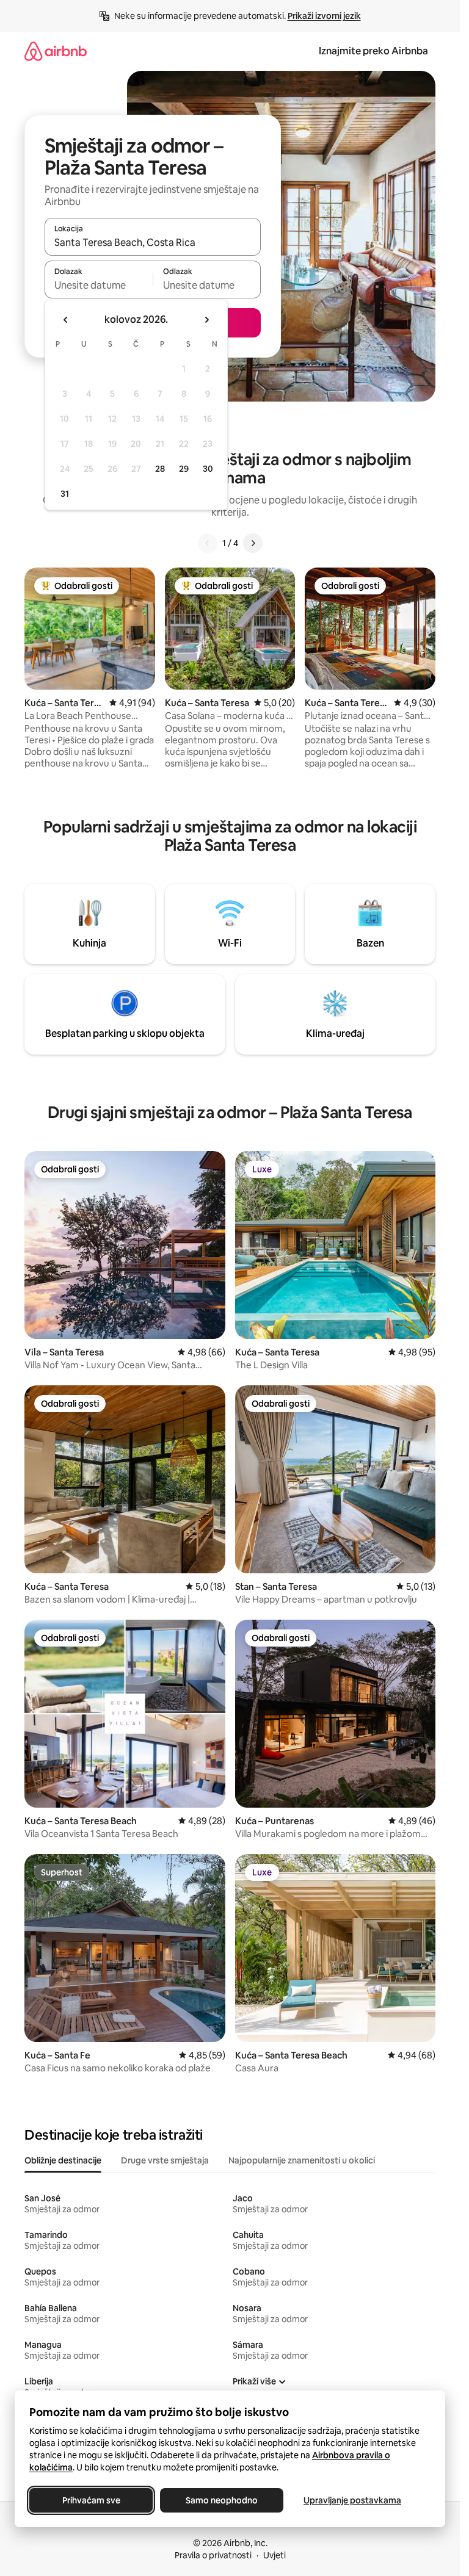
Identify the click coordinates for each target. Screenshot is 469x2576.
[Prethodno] (208, 543)
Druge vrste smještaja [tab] (165, 2160)
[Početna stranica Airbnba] (56, 51)
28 (160, 469)
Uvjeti (274, 2555)
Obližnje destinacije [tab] (63, 2160)
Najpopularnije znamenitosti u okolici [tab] (302, 2160)
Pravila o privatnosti (213, 2555)
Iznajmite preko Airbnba (373, 51)
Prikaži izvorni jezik (324, 16)
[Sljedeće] (253, 543)
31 (65, 494)
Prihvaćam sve (91, 2500)
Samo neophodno (222, 2500)
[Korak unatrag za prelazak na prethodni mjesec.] (66, 320)
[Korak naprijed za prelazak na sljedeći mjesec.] (206, 320)
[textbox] (99, 285)
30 (208, 469)
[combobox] (153, 242)
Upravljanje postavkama (352, 2500)
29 (184, 469)
